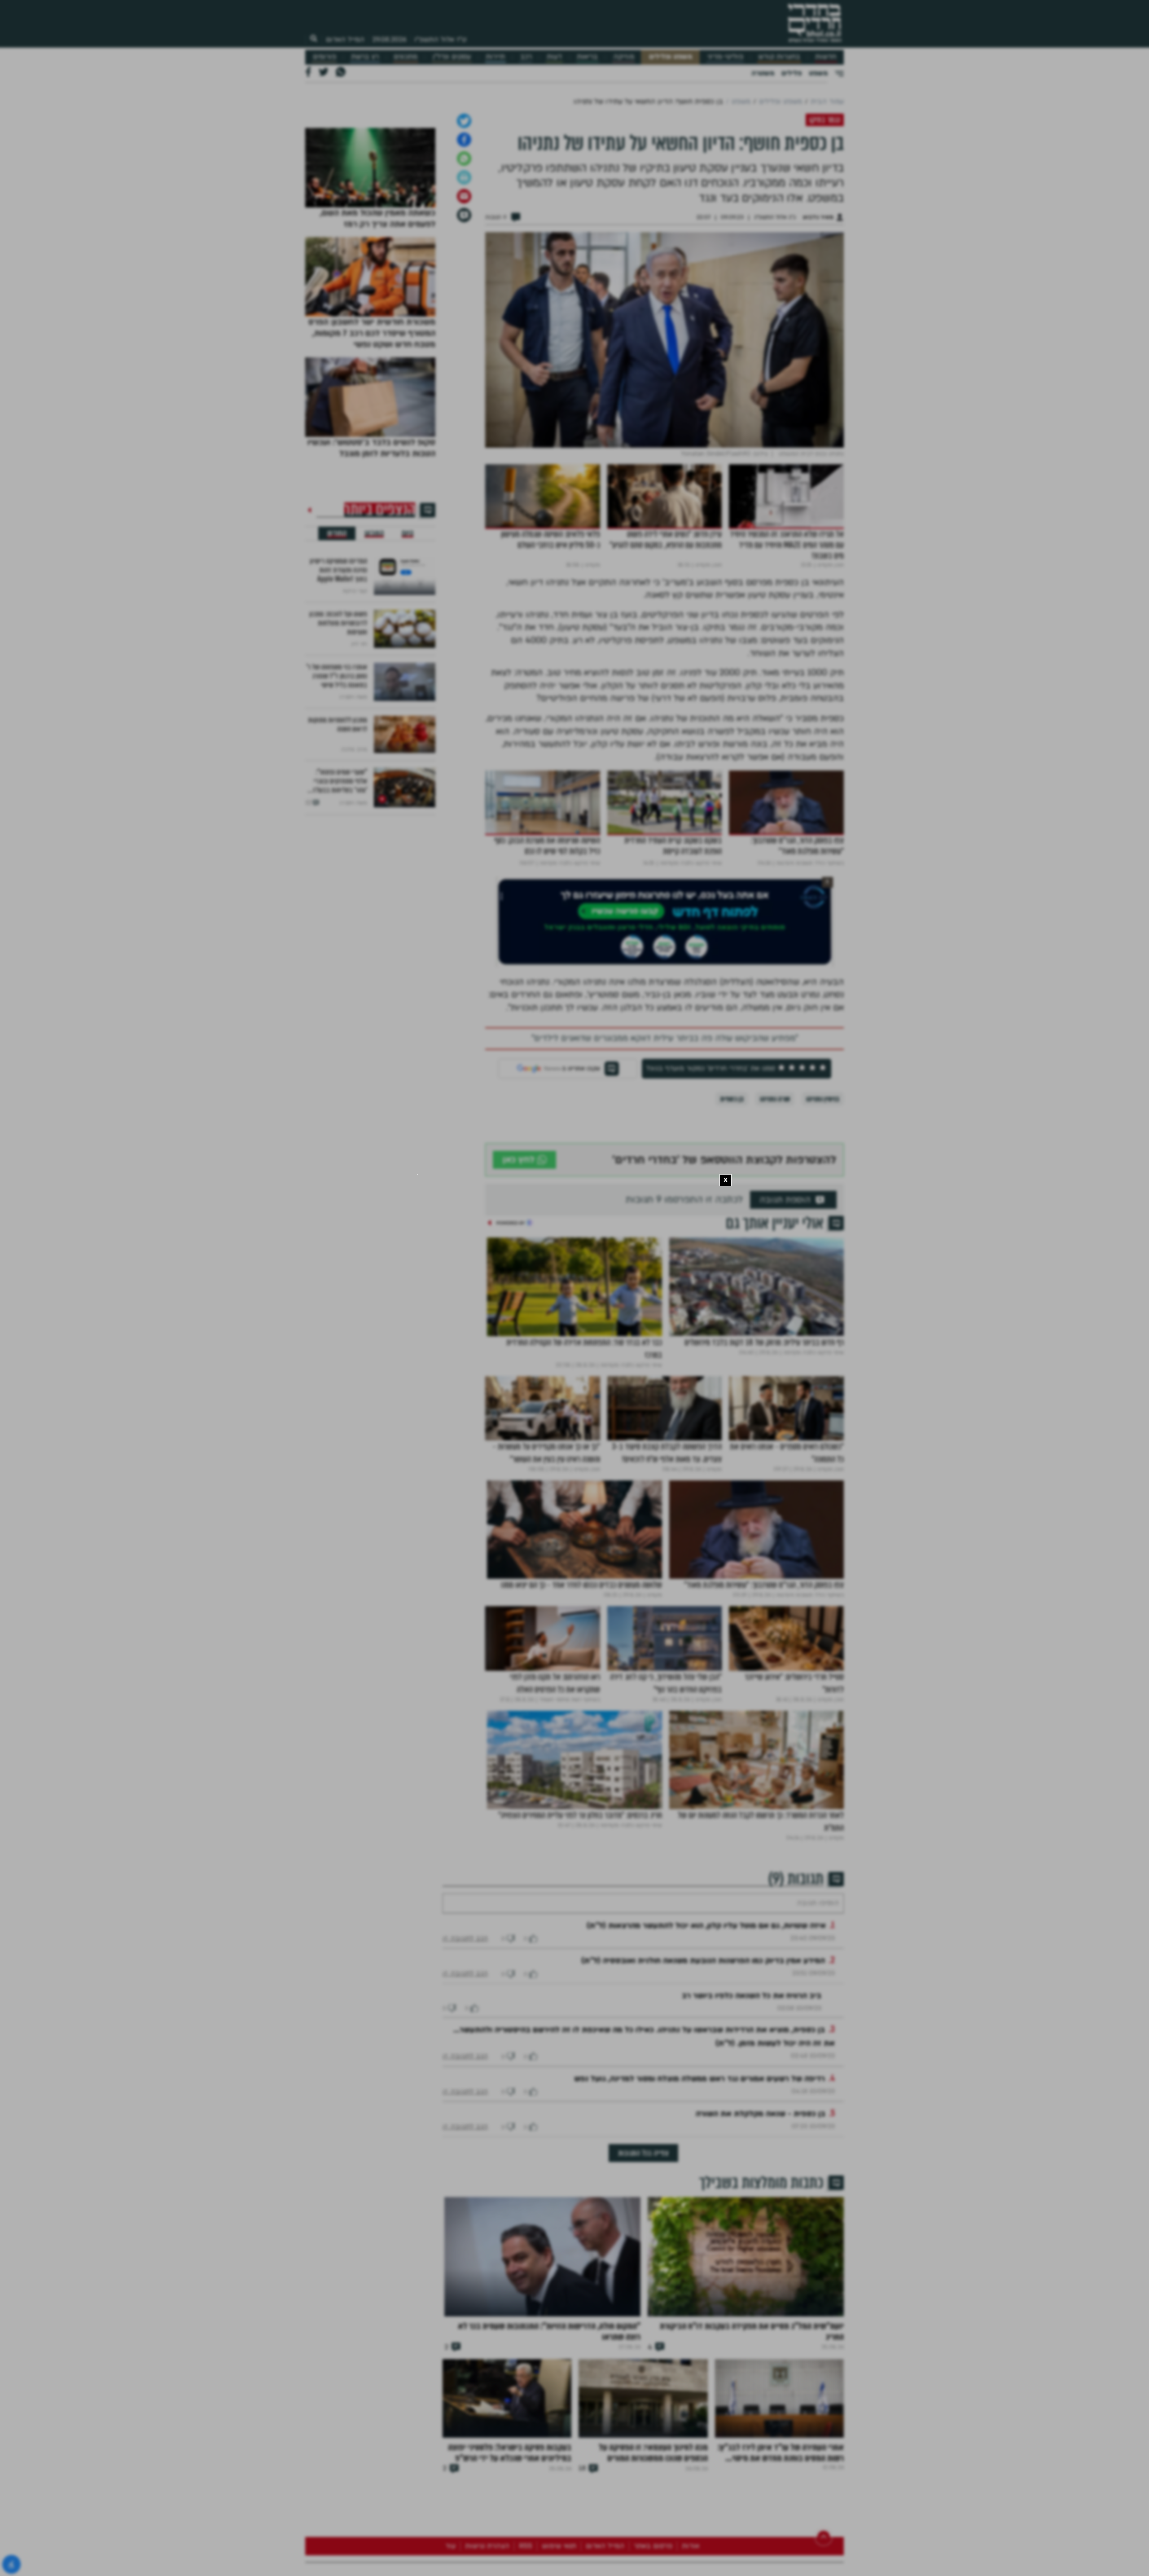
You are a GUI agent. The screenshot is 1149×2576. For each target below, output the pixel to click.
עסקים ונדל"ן (452, 57)
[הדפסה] (464, 406)
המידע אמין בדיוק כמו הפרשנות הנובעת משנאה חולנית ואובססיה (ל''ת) (703, 2217)
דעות (554, 57)
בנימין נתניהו (823, 1328)
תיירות (495, 57)
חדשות (826, 57)
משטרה (763, 73)
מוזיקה (624, 57)
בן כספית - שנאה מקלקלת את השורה (761, 2370)
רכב (526, 57)
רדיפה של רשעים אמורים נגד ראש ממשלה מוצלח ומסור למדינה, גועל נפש (699, 2335)
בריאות (587, 57)
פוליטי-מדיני (725, 57)
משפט (818, 73)
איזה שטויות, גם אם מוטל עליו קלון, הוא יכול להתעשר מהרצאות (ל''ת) (706, 2182)
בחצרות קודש (779, 57)
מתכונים (406, 57)
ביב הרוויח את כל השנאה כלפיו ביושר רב (752, 2252)
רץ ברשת (365, 57)
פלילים (792, 73)
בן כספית (732, 1328)
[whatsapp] (464, 388)
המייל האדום (345, 40)
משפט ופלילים (671, 57)
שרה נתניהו (775, 1328)
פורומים (325, 57)
